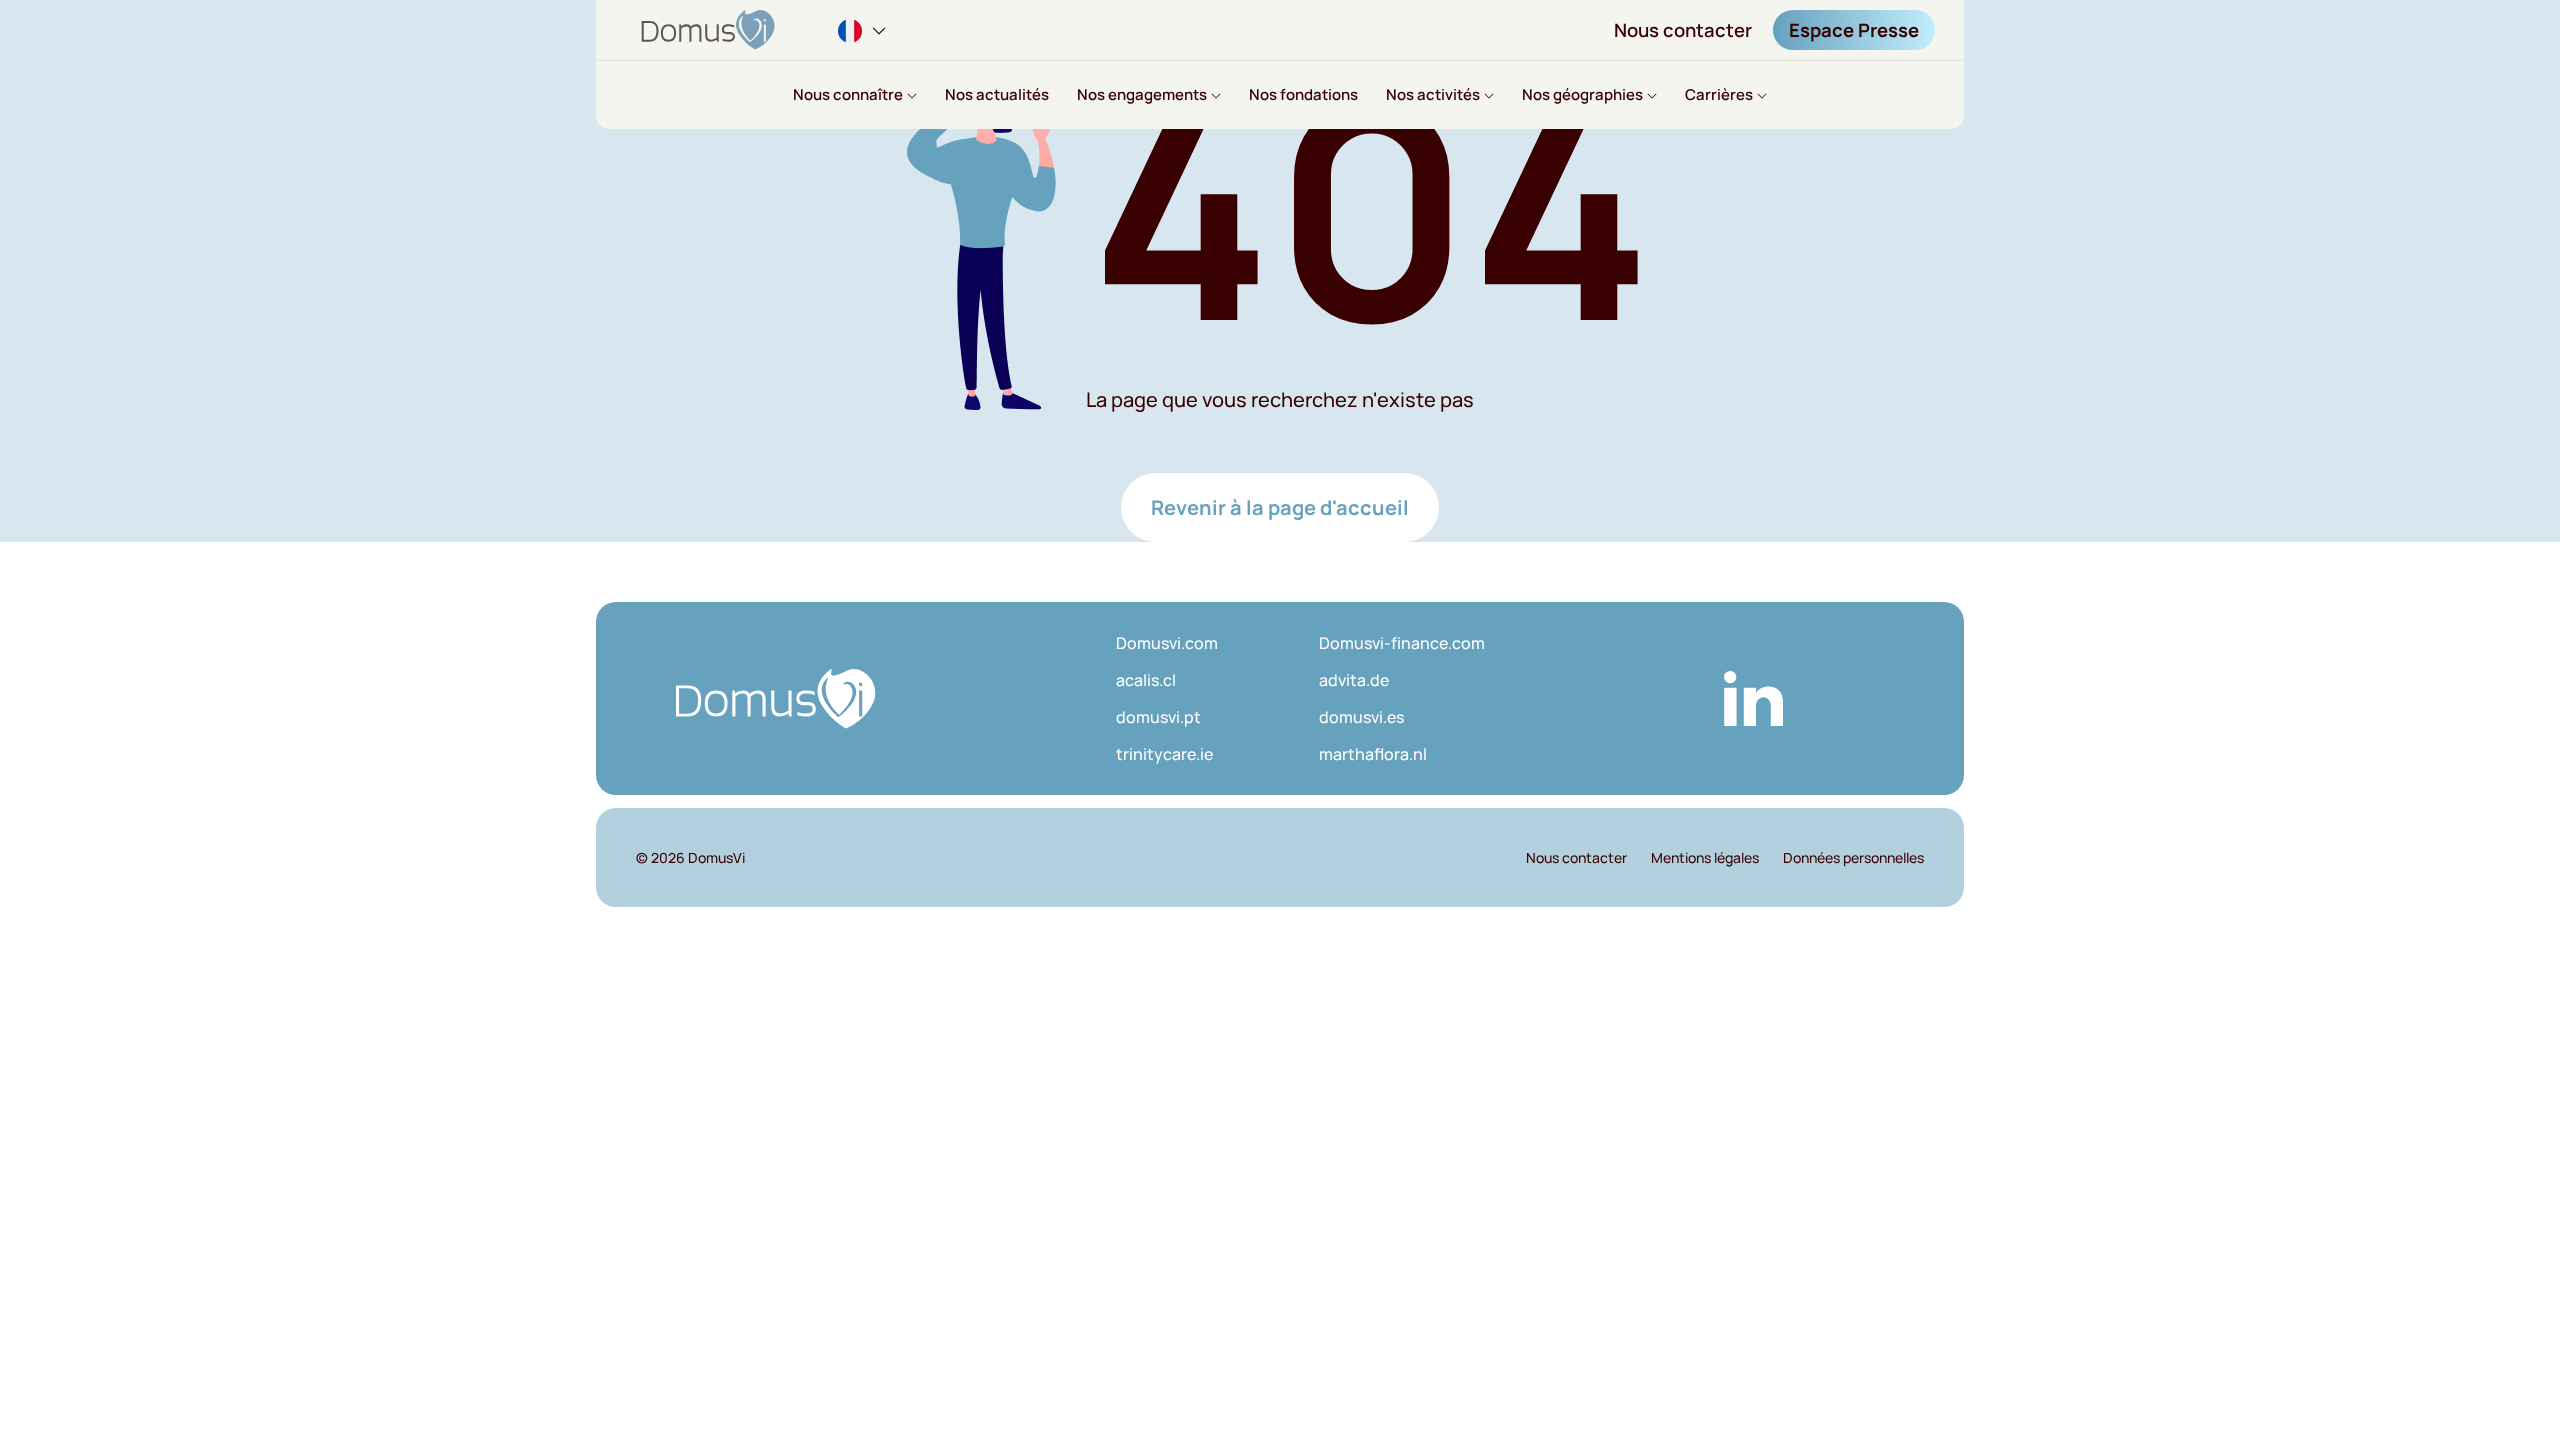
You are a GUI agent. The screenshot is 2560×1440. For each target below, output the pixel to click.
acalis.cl (1146, 680)
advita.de (1354, 680)
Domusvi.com (1167, 643)
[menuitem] (865, 30)
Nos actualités (997, 94)
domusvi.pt (1158, 717)
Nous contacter (1683, 30)
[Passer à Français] (865, 29)
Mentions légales (1705, 857)
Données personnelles (1853, 857)
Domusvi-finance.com (1402, 643)
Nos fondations (1303, 94)
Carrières (1719, 94)
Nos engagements (1142, 94)
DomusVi (716, 857)
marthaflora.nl (1373, 754)
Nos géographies (1582, 94)
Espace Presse (1854, 30)
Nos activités (1433, 94)
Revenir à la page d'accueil (1280, 507)
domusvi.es (1361, 717)
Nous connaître (848, 94)
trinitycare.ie (1164, 754)
